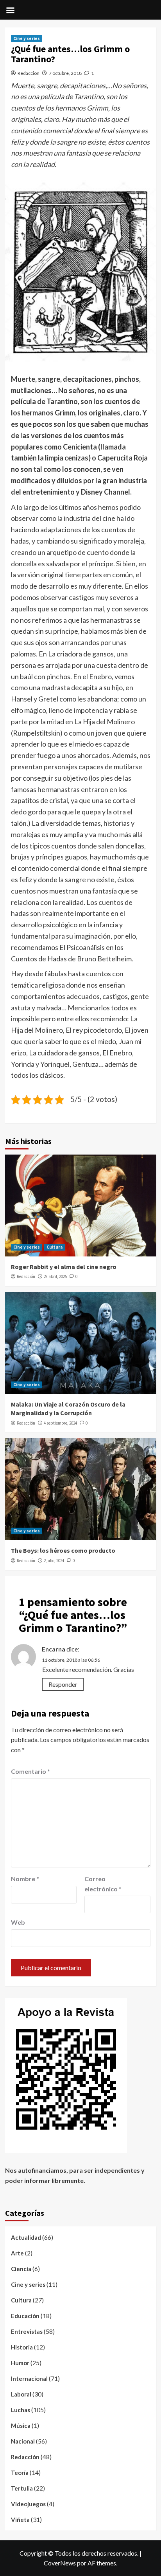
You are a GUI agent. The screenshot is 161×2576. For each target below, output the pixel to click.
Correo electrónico (103, 1884)
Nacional (23, 2441)
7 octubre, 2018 (65, 73)
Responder (63, 1684)
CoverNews (60, 2563)
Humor (20, 2363)
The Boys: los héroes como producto (63, 1550)
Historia (22, 2347)
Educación (25, 2316)
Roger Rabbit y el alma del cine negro (64, 1267)
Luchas (21, 2410)
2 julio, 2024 (54, 1561)
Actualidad (26, 2237)
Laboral (21, 2394)
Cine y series (27, 38)
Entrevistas (27, 2331)
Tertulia (22, 2488)
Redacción (29, 73)
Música (21, 2426)
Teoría (20, 2473)
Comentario (30, 1771)
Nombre (25, 1879)
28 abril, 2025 (55, 1276)
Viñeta (20, 2520)
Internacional (29, 2378)
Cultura (55, 1247)
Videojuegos (28, 2504)
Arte (17, 2253)
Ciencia (21, 2269)
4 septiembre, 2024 (60, 1423)
